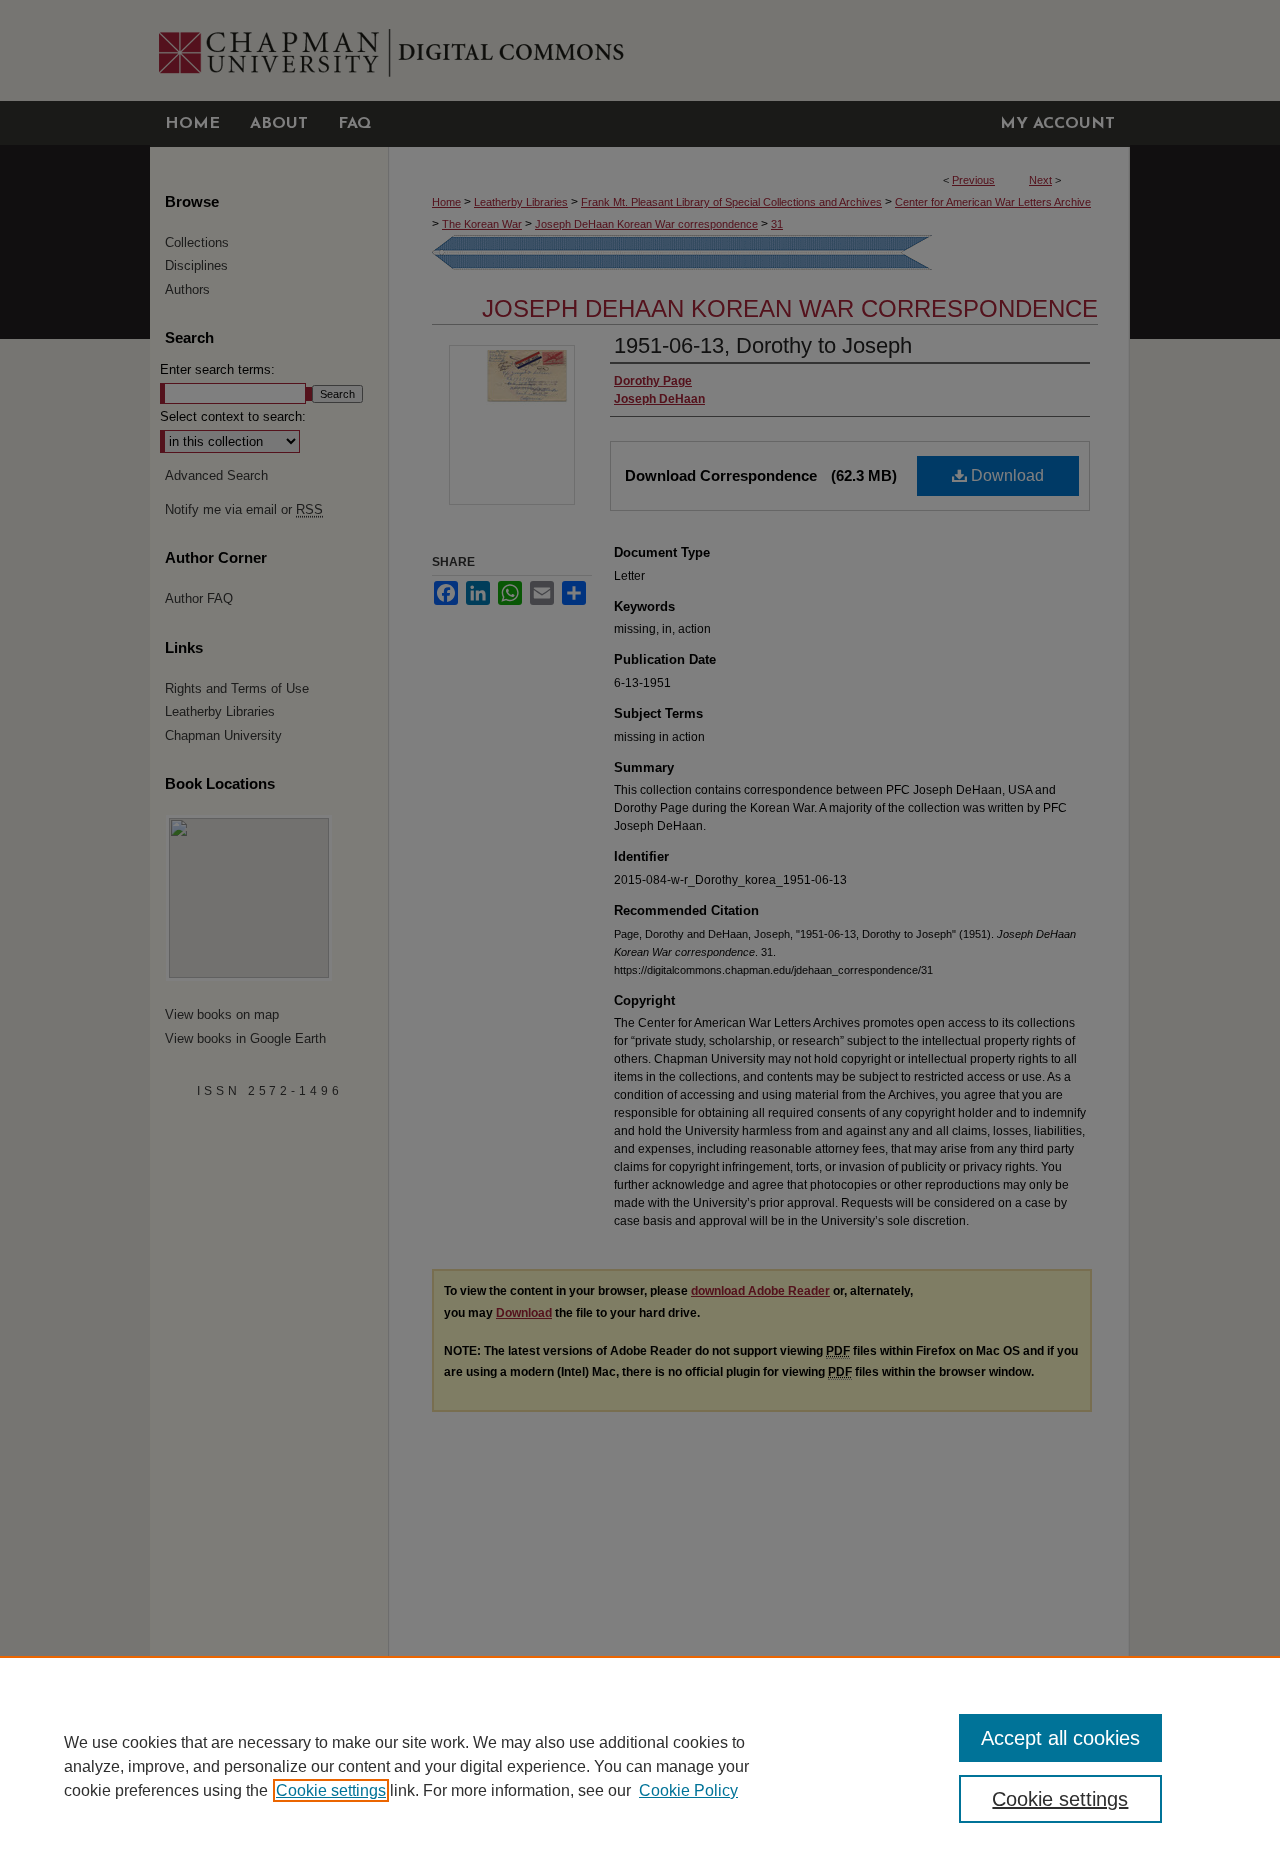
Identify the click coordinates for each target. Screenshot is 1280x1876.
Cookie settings (331, 1790)
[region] (640, 1766)
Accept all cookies (1060, 1738)
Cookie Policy (688, 1790)
